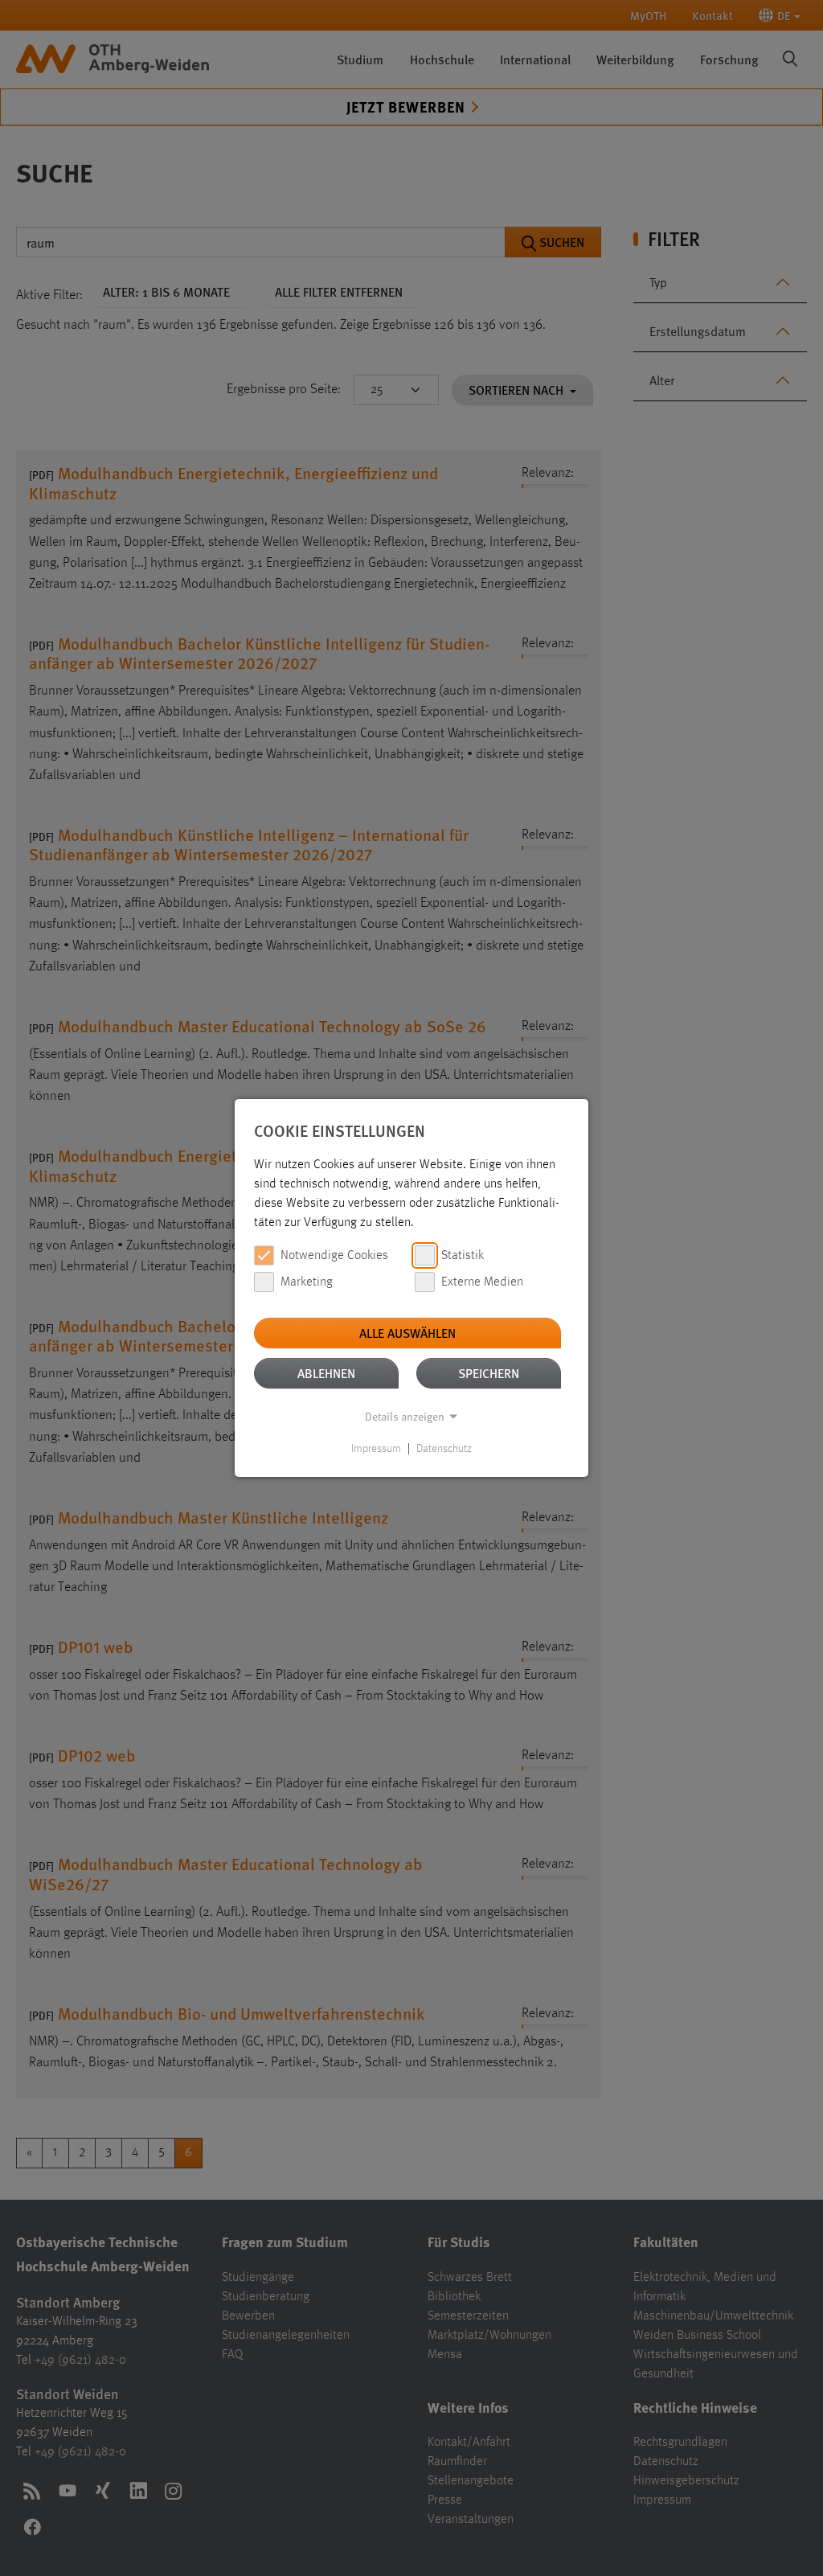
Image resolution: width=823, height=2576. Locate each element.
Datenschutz (444, 1449)
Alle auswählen (407, 1333)
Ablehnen (326, 1373)
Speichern (489, 1373)
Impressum (376, 1449)
